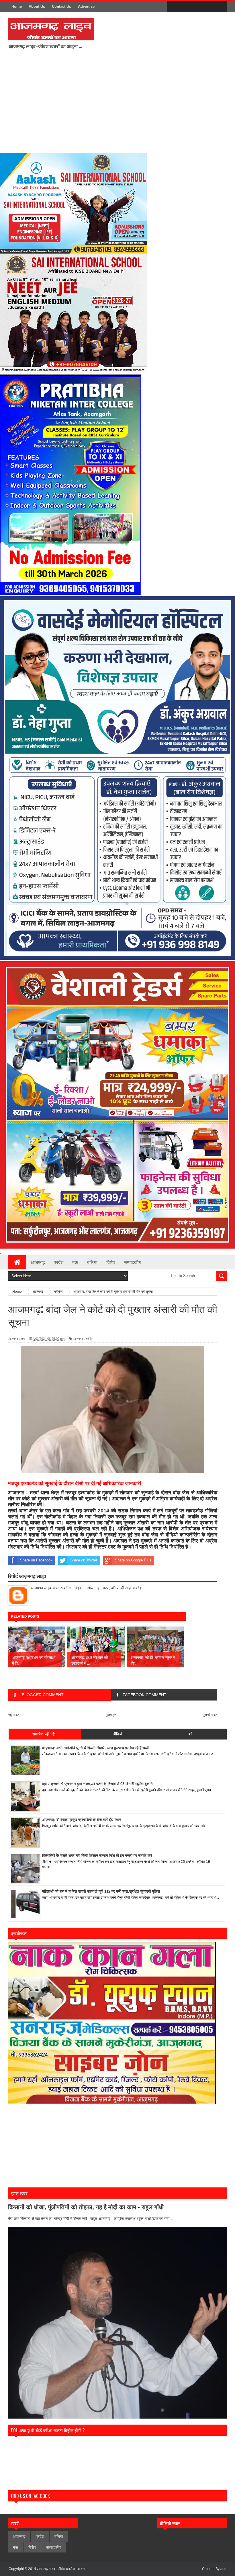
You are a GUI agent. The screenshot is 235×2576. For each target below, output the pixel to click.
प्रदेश (59, 1262)
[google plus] (221, 7)
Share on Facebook (36, 1560)
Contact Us (61, 6)
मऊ (75, 1262)
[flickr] (197, 7)
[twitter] (185, 7)
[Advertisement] (122, 105)
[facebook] (173, 7)
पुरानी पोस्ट (210, 1715)
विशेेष (32, 2547)
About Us (37, 6)
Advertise (86, 6)
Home (17, 6)
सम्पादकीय (133, 1262)
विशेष (111, 1262)
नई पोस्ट (14, 1715)
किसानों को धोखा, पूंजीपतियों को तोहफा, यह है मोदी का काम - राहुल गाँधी (86, 2207)
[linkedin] (209, 7)
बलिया (92, 1262)
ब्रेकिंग (90, 1339)
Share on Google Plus (133, 1560)
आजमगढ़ (78, 1339)
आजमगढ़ (38, 1262)
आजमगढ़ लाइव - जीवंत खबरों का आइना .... (63, 2569)
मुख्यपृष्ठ (111, 1715)
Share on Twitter (84, 1560)
